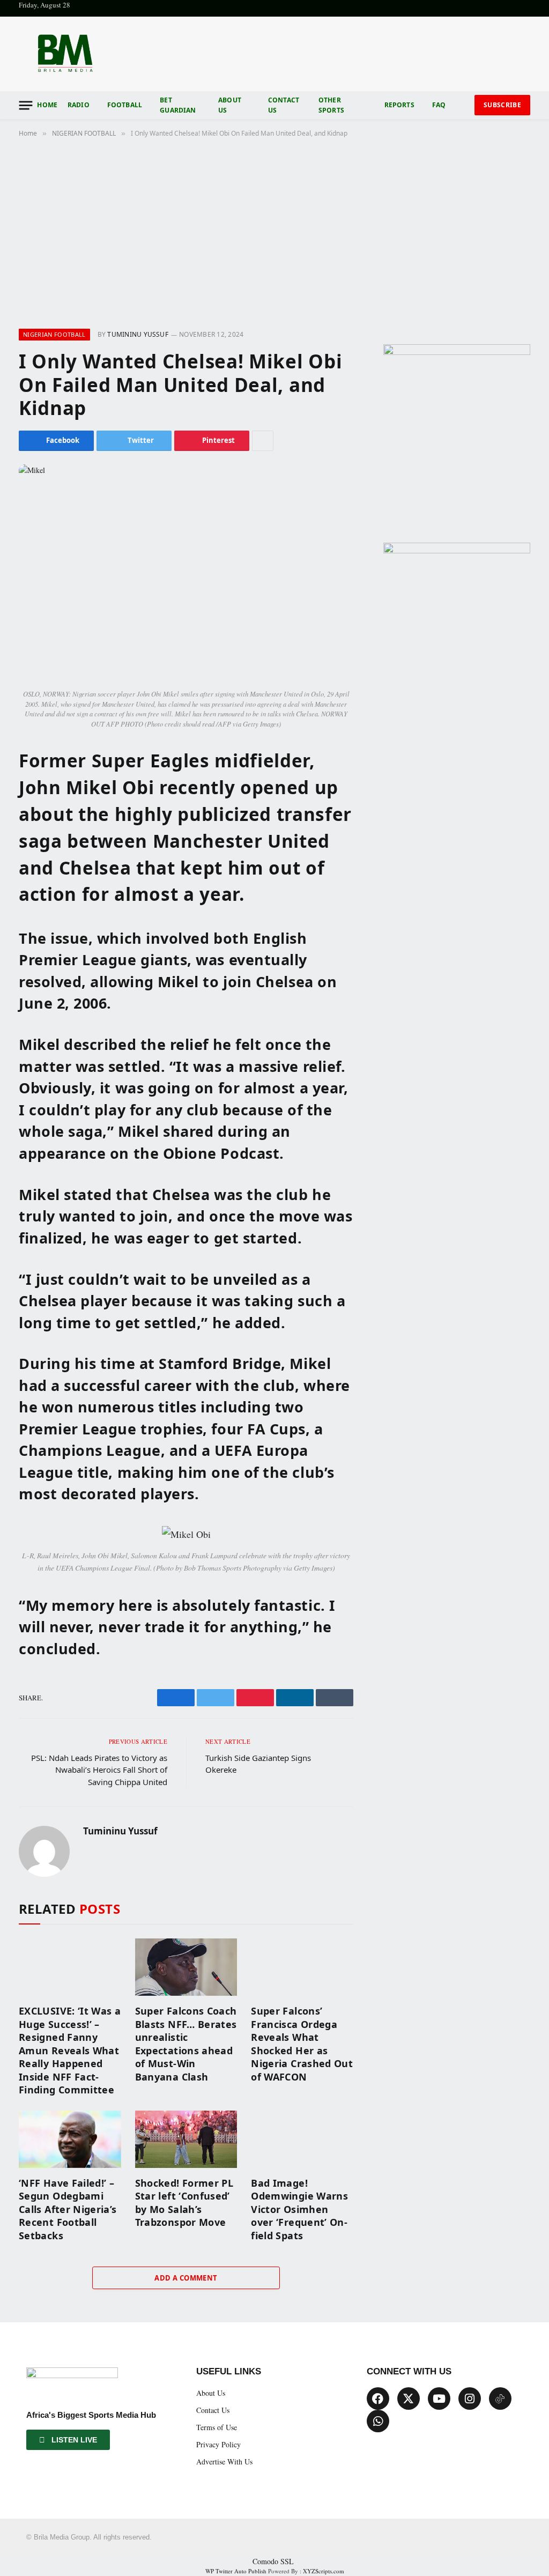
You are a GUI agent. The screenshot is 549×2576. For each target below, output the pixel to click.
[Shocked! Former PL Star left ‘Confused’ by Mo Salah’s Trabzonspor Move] (186, 2139)
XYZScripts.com (324, 2571)
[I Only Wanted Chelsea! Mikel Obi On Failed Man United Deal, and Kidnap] (186, 574)
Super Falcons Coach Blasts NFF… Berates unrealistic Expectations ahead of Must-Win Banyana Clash (186, 2044)
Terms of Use (217, 2427)
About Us (230, 105)
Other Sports (331, 105)
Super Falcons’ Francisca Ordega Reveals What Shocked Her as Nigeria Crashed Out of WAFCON (302, 2044)
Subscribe (502, 105)
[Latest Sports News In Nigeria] (65, 54)
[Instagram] (470, 2399)
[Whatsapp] (378, 2421)
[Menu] (25, 105)
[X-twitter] (409, 2399)
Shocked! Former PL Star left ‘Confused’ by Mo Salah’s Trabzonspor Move (184, 2203)
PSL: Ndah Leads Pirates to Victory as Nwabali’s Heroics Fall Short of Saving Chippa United (99, 1770)
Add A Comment (186, 2278)
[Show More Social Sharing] (263, 441)
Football (125, 105)
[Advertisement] (274, 231)
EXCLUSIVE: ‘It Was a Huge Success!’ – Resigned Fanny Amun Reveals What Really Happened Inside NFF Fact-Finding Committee (70, 2050)
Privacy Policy (218, 2444)
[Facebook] (378, 2399)
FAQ (439, 105)
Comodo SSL (273, 2561)
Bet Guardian (178, 105)
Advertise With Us (224, 2462)
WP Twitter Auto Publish (236, 2571)
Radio (79, 105)
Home (47, 105)
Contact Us (284, 105)
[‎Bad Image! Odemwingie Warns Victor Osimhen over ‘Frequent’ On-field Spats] (302, 2139)
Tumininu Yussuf (138, 334)
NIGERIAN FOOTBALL (54, 334)
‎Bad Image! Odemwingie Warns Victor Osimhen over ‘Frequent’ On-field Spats (299, 2209)
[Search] (464, 105)
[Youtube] (439, 2399)
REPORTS (399, 105)
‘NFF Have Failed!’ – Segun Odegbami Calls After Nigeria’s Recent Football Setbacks (68, 2209)
